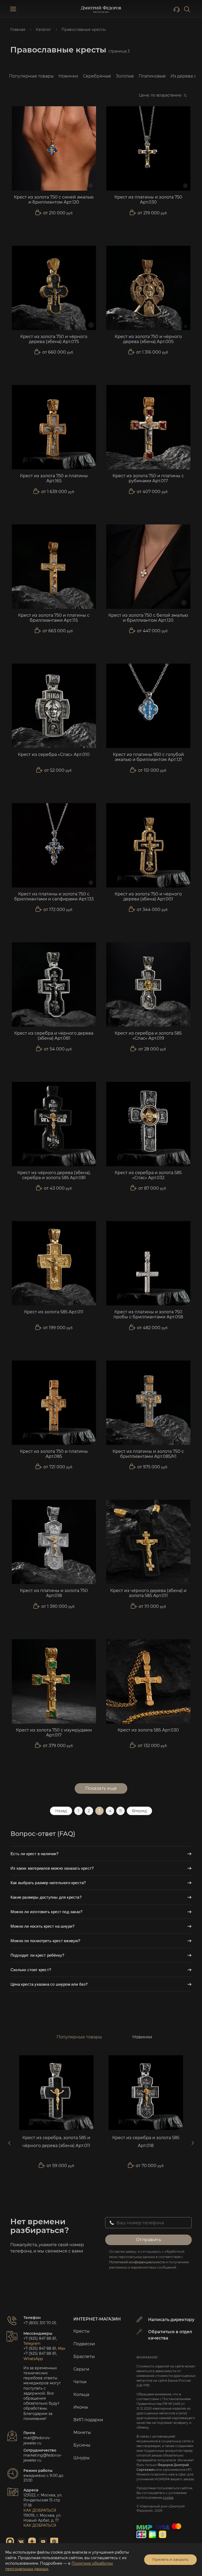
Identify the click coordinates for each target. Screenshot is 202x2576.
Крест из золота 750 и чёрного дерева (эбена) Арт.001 (148, 896)
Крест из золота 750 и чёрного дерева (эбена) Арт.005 (148, 339)
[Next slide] (193, 2143)
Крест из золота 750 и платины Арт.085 (54, 1454)
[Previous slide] (9, 2143)
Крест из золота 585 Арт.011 (54, 1312)
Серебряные (97, 76)
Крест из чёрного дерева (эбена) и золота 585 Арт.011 (148, 1593)
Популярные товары (31, 76)
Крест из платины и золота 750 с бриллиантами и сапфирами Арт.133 (54, 896)
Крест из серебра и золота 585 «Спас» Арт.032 (148, 1175)
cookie (168, 2498)
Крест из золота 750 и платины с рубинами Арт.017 (148, 478)
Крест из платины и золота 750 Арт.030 (148, 200)
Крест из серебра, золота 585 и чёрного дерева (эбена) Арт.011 (56, 2142)
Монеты (82, 2432)
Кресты (82, 2331)
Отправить (149, 2240)
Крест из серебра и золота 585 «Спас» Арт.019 (148, 1036)
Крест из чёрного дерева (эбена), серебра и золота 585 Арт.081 (54, 1175)
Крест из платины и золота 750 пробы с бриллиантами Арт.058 (148, 1314)
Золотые (125, 76)
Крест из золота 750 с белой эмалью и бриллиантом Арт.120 (148, 618)
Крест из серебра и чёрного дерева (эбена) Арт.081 (54, 1036)
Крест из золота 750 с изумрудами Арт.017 (54, 1733)
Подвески (84, 2344)
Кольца (81, 2394)
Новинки (68, 76)
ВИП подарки (88, 2420)
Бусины (82, 2445)
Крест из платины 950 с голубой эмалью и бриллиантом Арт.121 (148, 757)
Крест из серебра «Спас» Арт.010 (54, 754)
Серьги (81, 2369)
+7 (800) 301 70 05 (40, 2323)
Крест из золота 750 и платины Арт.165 (54, 478)
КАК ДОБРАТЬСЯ (40, 2510)
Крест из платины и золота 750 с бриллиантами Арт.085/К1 (148, 1454)
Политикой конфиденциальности (137, 2262)
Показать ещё (101, 1788)
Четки (80, 2382)
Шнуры (82, 2458)
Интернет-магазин (97, 2319)
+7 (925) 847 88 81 (40, 2338)
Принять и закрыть (170, 2559)
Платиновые (152, 76)
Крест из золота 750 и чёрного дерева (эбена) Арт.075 (54, 339)
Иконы (81, 2407)
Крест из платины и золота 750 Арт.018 (54, 1593)
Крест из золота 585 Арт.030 (148, 1730)
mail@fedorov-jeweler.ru (37, 2440)
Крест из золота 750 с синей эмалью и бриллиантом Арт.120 (54, 200)
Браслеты (84, 2356)
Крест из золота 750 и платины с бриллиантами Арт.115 (54, 618)
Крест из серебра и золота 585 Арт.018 (146, 2142)
